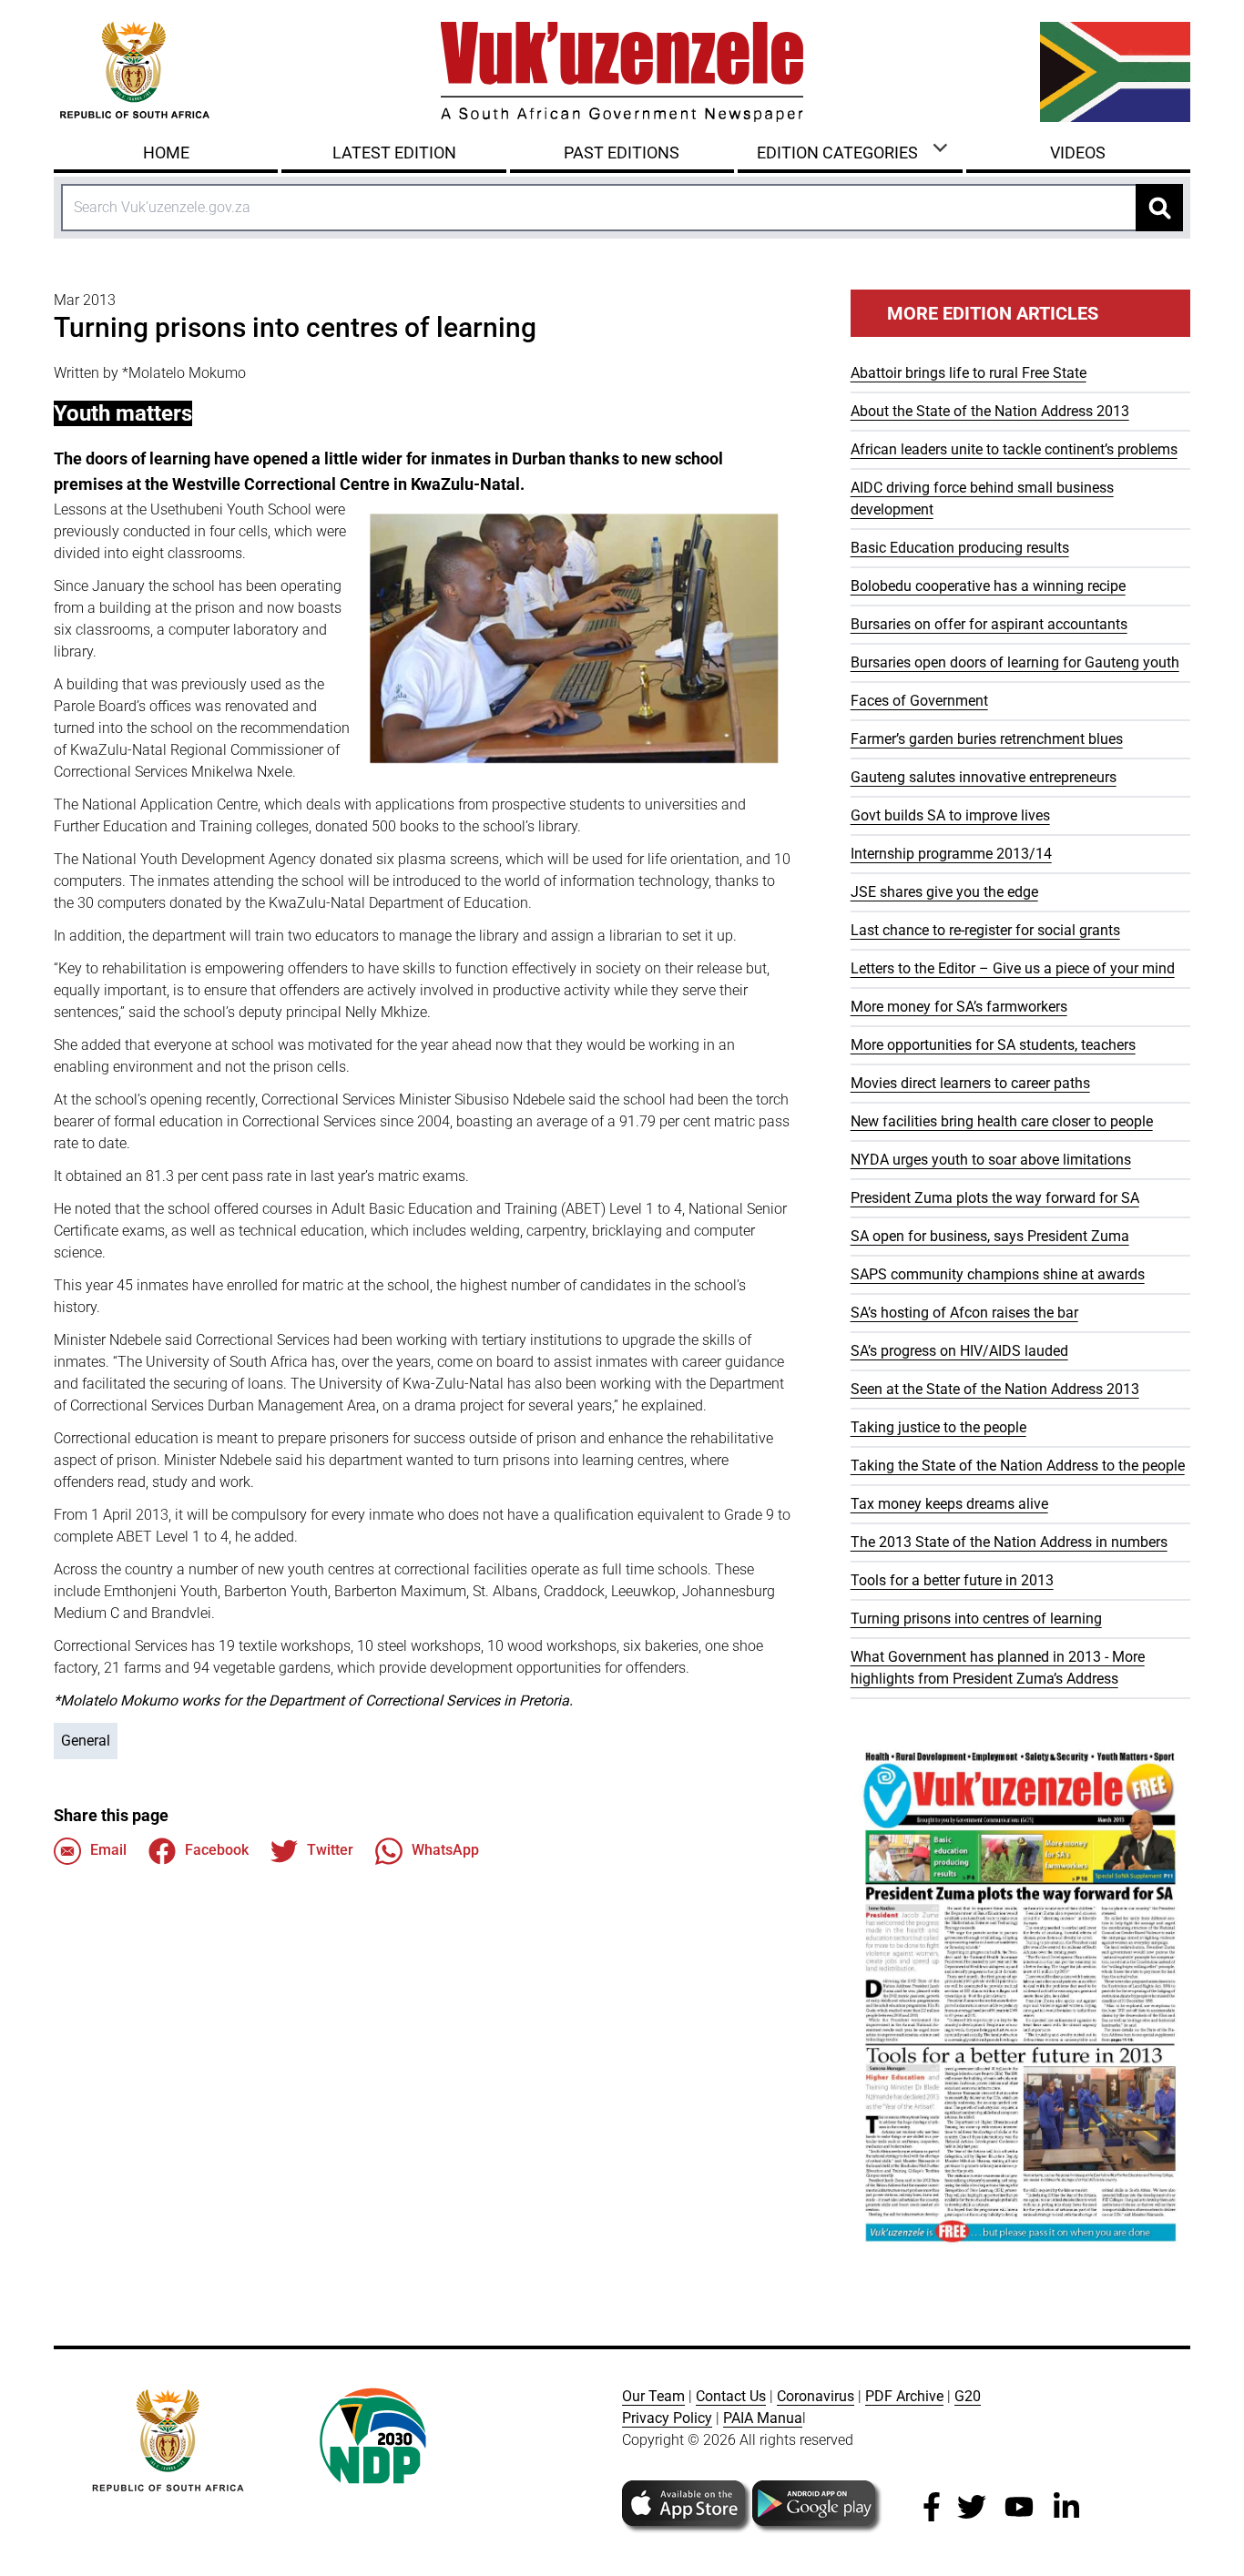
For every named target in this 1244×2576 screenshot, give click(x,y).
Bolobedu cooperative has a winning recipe (988, 586)
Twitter (330, 1850)
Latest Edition (394, 153)
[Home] (622, 72)
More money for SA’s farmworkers (959, 1007)
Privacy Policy (667, 2418)
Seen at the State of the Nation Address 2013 (995, 1389)
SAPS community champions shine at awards (998, 1274)
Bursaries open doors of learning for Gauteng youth (1015, 662)
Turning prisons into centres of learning (976, 1619)
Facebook (217, 1850)
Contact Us (731, 2396)
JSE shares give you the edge (944, 892)
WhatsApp (445, 1850)
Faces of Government (919, 701)
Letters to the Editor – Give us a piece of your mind (1013, 968)
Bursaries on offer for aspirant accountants (989, 624)
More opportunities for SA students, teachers (993, 1045)
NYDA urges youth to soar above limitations (991, 1160)
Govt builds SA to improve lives (950, 815)
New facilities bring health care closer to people (1002, 1121)
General (86, 1741)
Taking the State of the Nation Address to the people (1018, 1466)
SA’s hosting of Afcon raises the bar (964, 1313)
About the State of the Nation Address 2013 (990, 411)
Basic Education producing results (960, 548)
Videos (1078, 153)
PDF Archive (904, 2396)
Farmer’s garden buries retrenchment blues (987, 739)
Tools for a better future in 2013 (952, 1580)
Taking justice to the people (938, 1427)
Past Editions (622, 153)
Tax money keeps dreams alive (949, 1504)
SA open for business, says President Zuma (990, 1236)
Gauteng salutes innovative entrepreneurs (984, 777)
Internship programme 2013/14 (951, 854)
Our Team (653, 2396)
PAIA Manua (763, 2418)
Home (166, 153)
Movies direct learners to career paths (970, 1083)
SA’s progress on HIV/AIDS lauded (959, 1351)
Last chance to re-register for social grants (985, 930)
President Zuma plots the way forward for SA (995, 1198)
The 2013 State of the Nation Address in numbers (1009, 1542)
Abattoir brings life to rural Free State (969, 373)
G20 (968, 2396)
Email (108, 1850)
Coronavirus (816, 2396)
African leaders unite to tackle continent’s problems (1014, 449)
